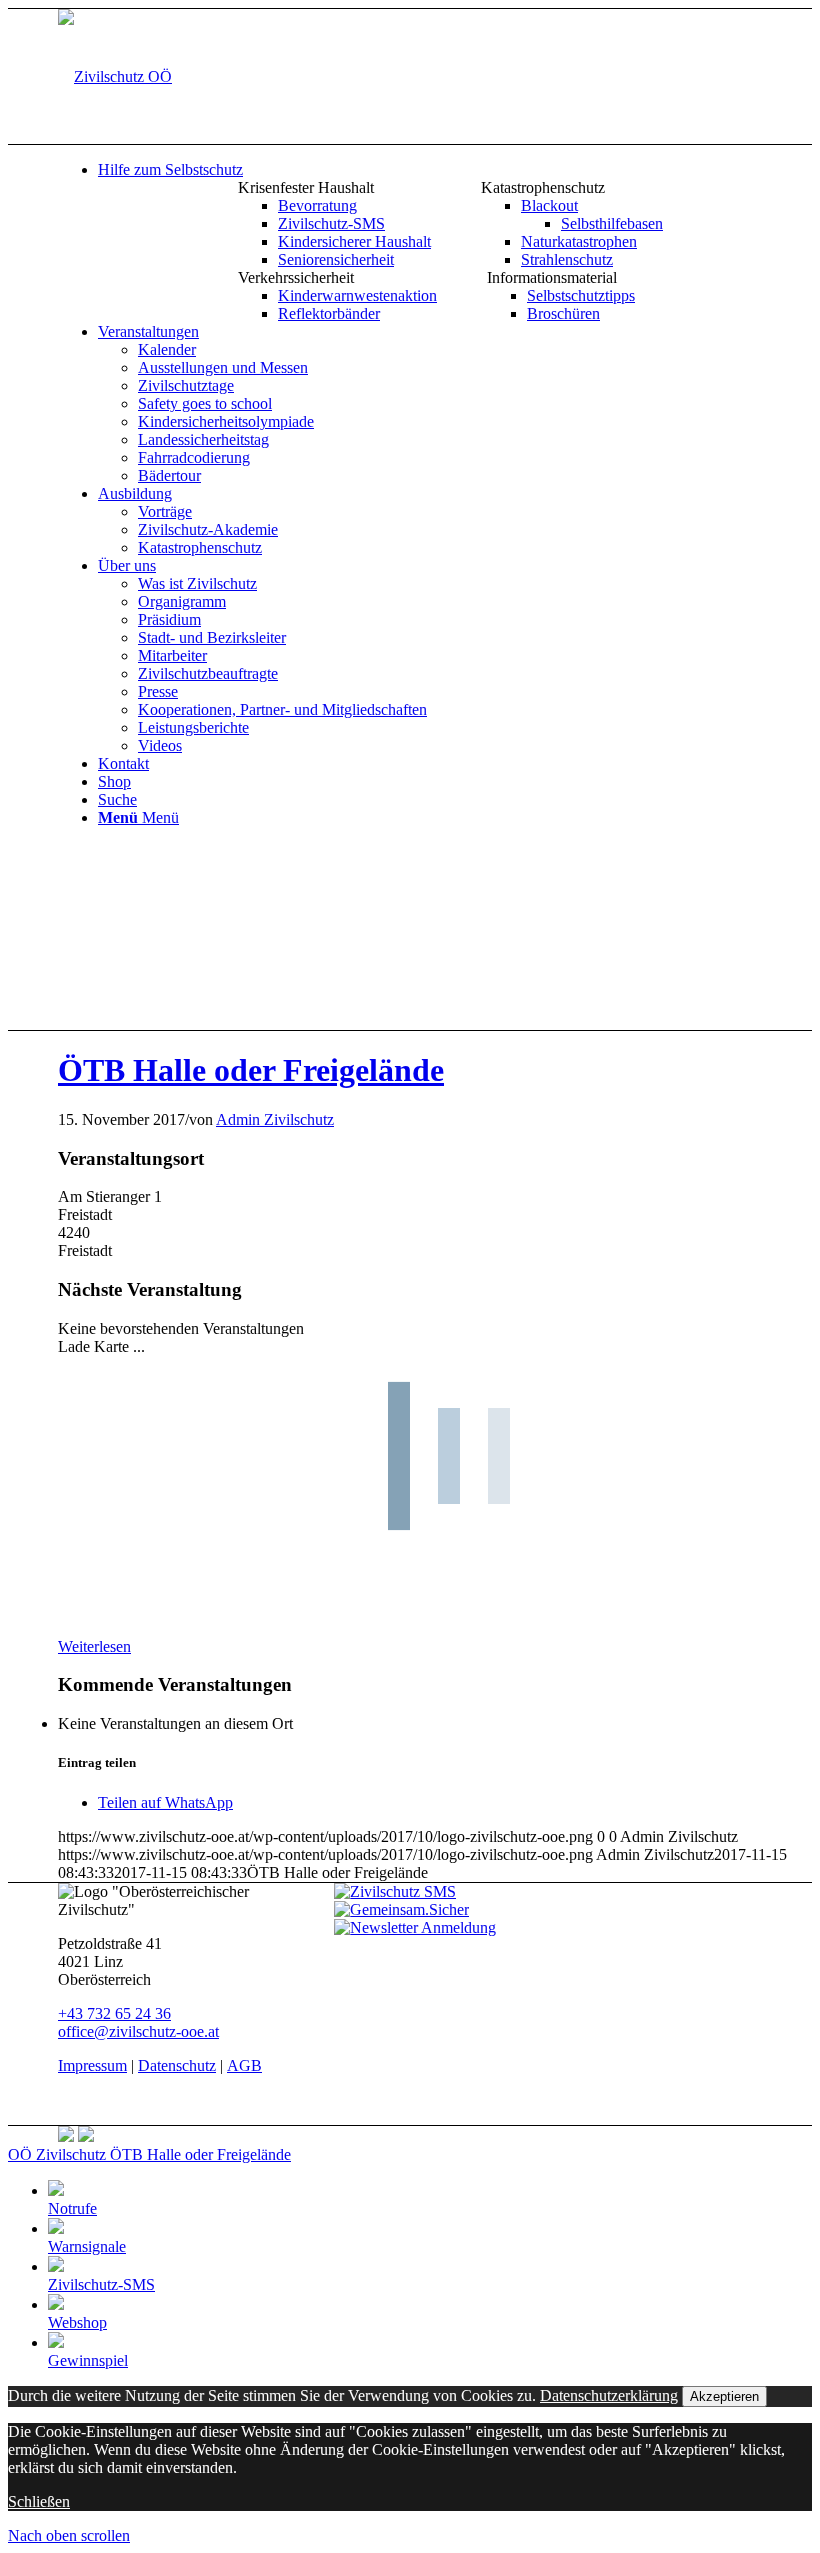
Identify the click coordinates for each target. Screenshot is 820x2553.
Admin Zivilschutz (275, 1119)
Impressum (92, 2065)
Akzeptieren (724, 2396)
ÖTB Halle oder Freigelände (251, 1070)
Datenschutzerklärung (609, 2395)
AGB (244, 2065)
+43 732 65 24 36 (114, 2013)
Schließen (39, 2501)
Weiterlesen (94, 1646)
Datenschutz (177, 2065)
